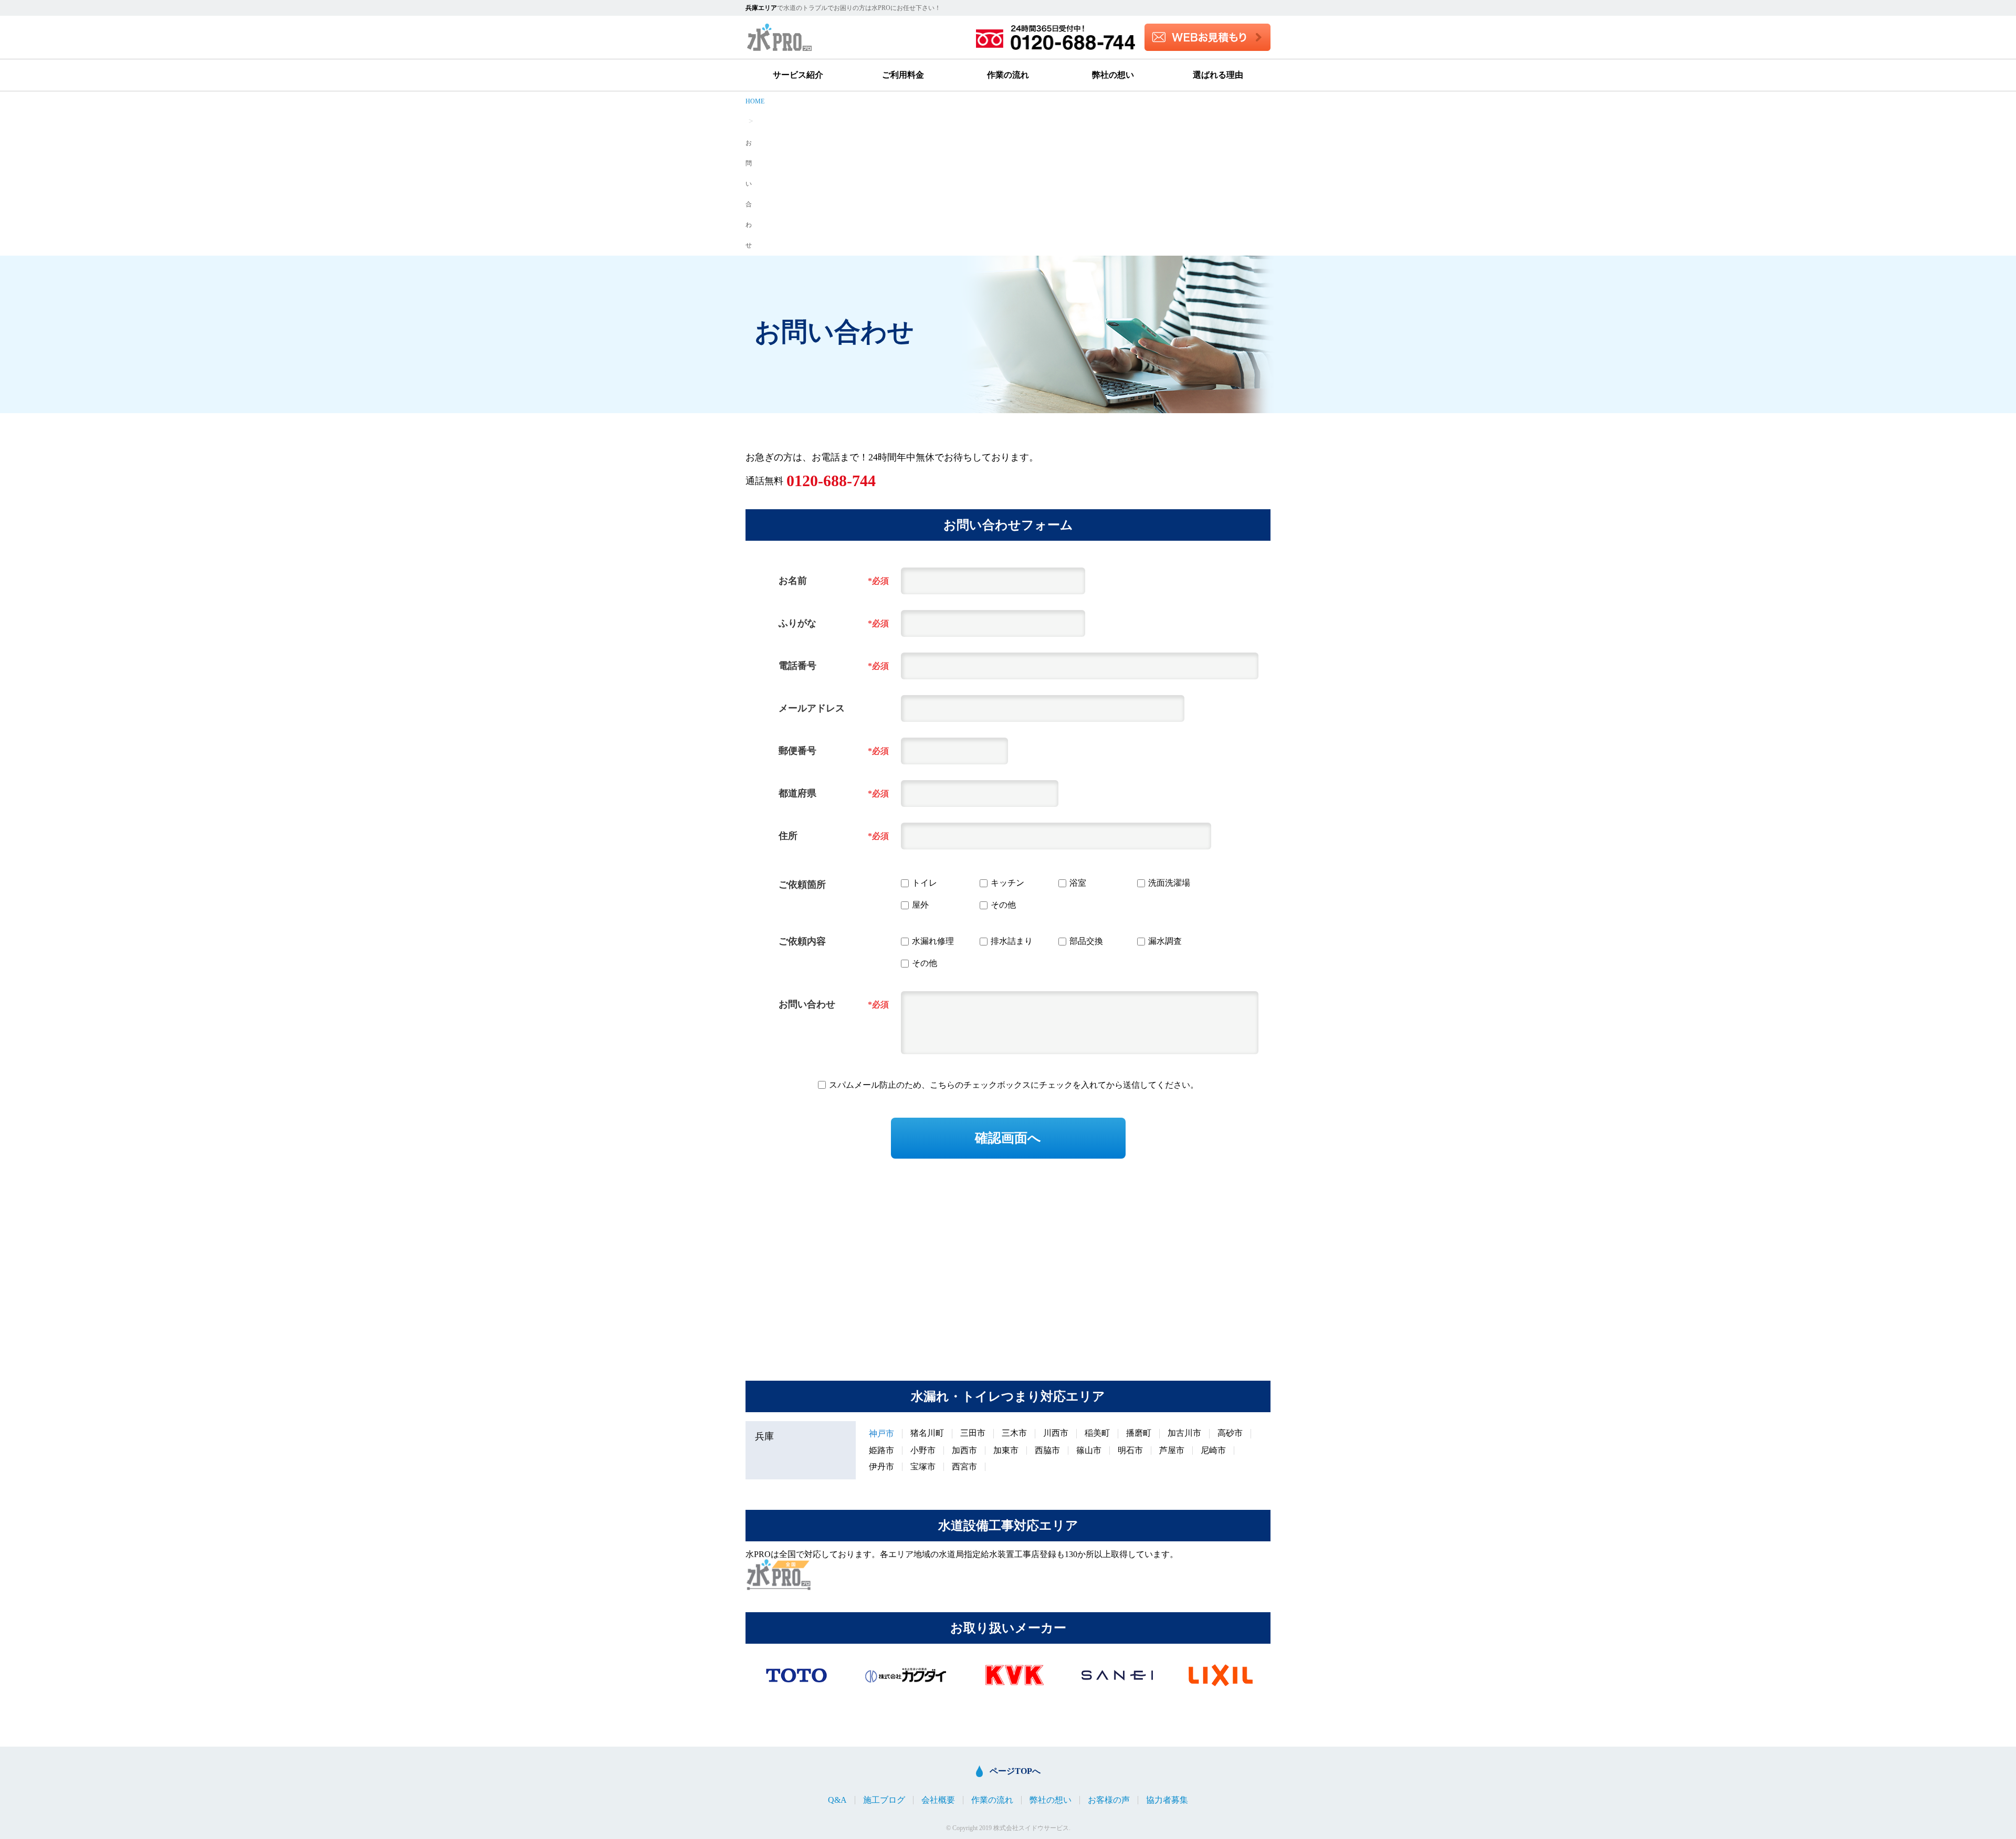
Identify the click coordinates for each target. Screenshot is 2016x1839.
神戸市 (881, 1433)
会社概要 (938, 1800)
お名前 (793, 581)
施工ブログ (884, 1800)
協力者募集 (1167, 1800)
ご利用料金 (903, 75)
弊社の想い (1113, 75)
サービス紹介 (798, 75)
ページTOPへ (1015, 1771)
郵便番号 (797, 751)
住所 (788, 836)
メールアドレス (812, 708)
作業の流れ (1008, 75)
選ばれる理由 (1218, 75)
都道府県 (797, 793)
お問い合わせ (807, 1004)
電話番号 (797, 666)
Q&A (837, 1800)
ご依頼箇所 (802, 885)
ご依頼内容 (802, 941)
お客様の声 (1109, 1800)
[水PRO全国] (778, 1574)
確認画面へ (1008, 1138)
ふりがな (797, 623)
